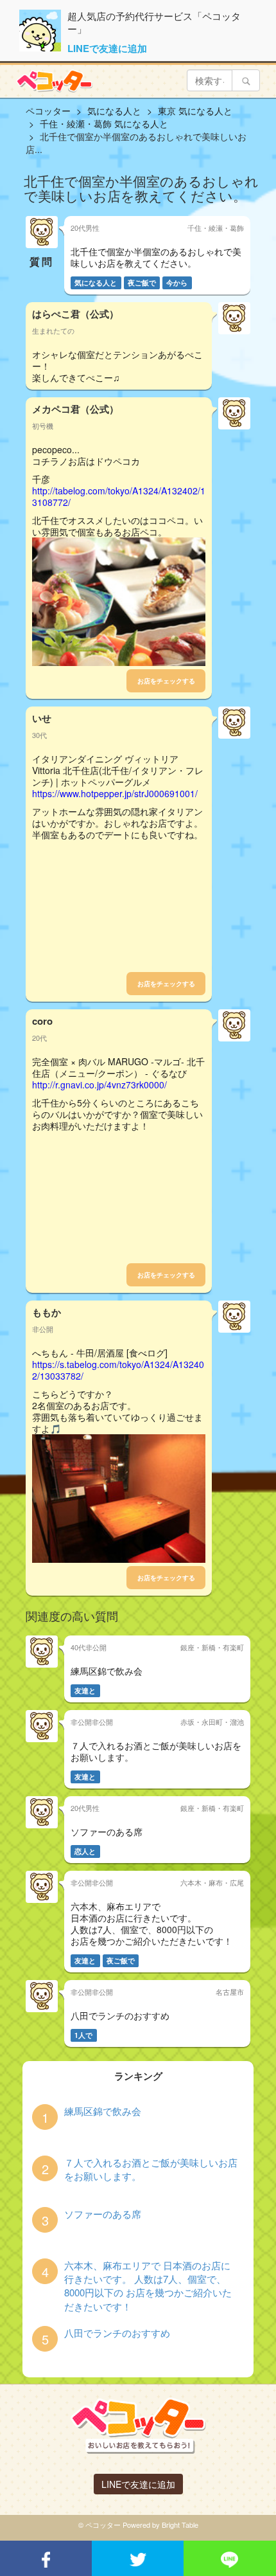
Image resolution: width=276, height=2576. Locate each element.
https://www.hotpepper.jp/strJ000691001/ (115, 793)
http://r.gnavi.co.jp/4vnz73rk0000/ (99, 1085)
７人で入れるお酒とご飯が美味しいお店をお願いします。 (151, 2169)
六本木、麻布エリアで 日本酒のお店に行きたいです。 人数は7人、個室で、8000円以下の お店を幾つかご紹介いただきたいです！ (148, 2286)
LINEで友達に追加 (107, 48)
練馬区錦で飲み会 (103, 2111)
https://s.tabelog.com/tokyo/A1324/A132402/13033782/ (118, 1370)
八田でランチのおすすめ (117, 2333)
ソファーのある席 (103, 2214)
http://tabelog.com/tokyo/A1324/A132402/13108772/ (119, 496)
